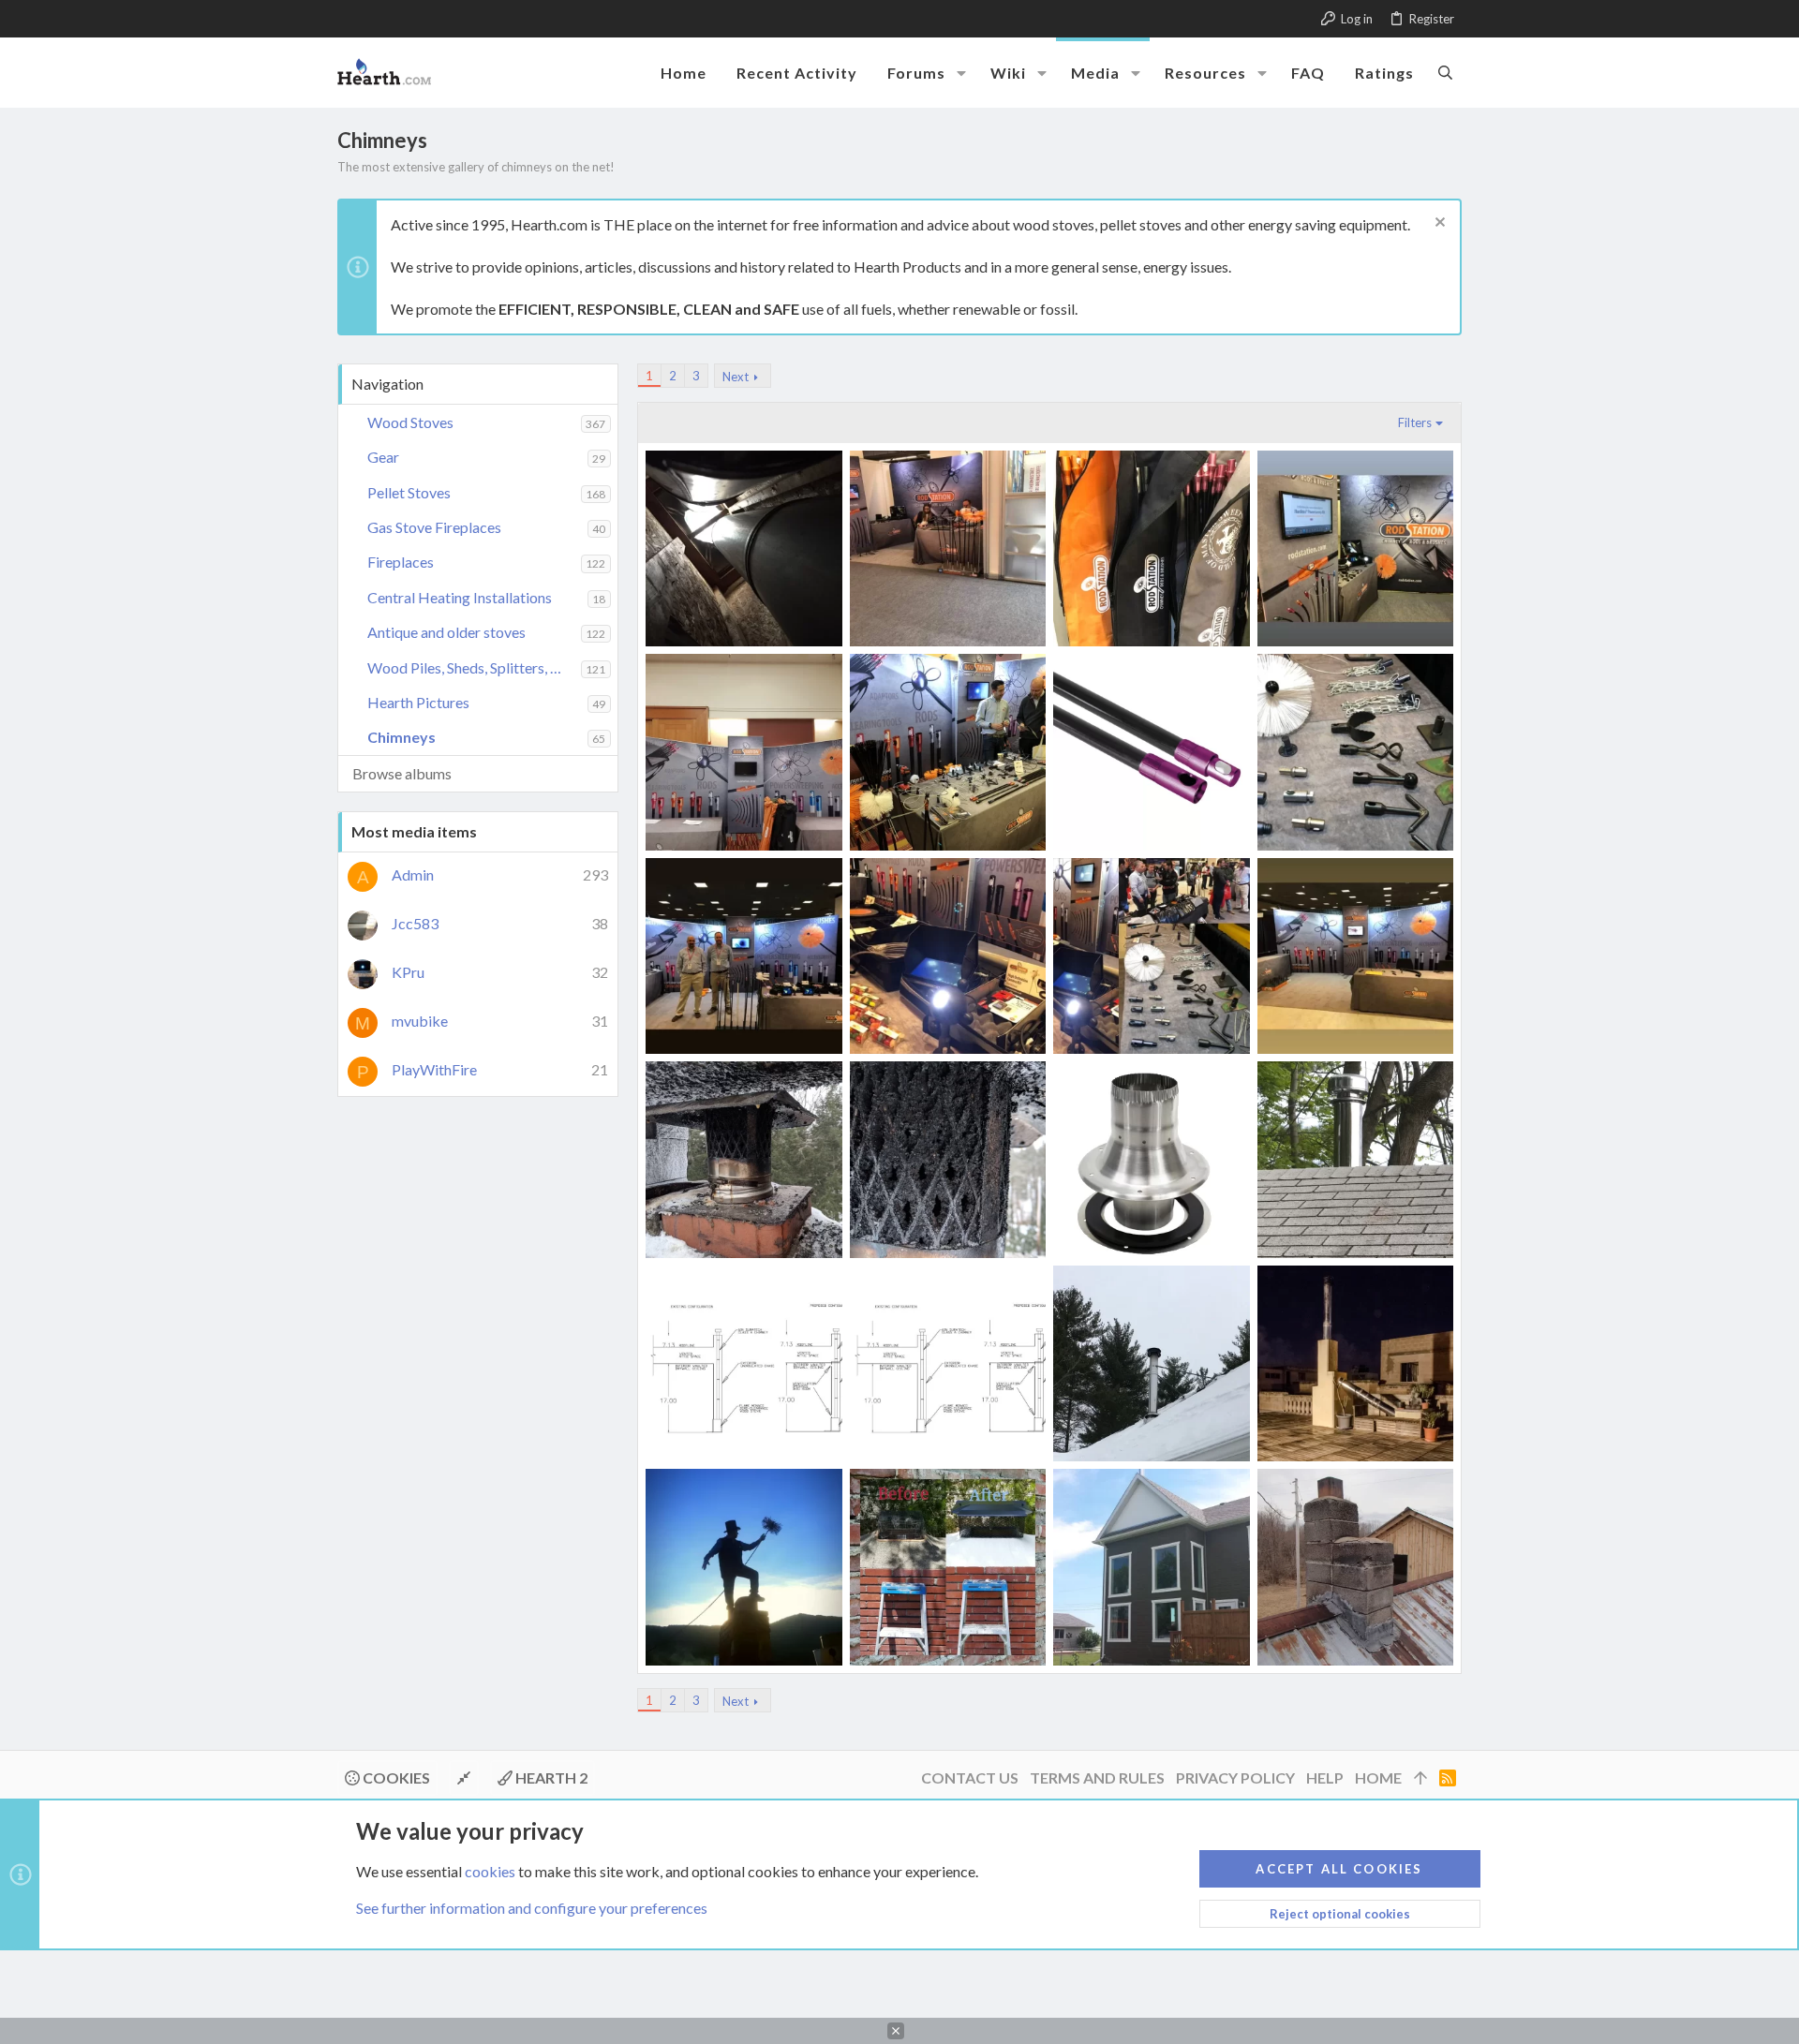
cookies (490, 1871)
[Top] (1420, 1778)
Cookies (395, 1777)
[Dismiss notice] (1438, 224)
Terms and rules (1097, 1777)
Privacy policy (1235, 1777)
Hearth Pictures (418, 702)
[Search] (1445, 72)
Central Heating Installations (460, 597)
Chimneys (401, 737)
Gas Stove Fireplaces (434, 527)
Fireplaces (401, 562)
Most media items (414, 831)
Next (736, 377)
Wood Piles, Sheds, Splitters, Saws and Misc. (474, 667)
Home (1378, 1777)
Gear (383, 457)
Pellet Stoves (409, 492)
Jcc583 (415, 923)
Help (1325, 1777)
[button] (961, 73)
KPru (408, 972)
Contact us (970, 1777)
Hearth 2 (550, 1777)
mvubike (420, 1021)
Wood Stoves (410, 422)
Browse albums (402, 773)
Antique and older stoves (446, 632)
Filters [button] (1415, 422)
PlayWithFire (434, 1069)
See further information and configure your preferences (532, 1908)
